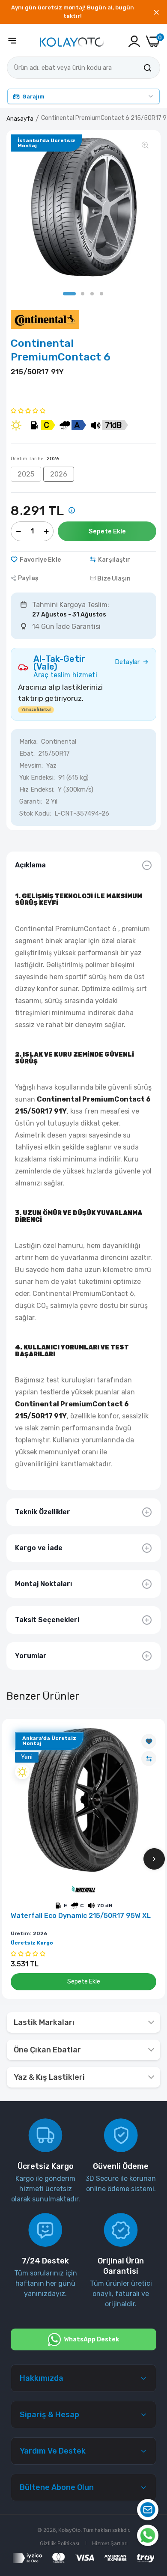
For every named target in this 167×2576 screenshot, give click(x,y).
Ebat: (27, 753)
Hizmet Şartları (110, 2543)
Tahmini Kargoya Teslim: (71, 605)
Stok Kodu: (35, 813)
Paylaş (28, 578)
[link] (149, 1741)
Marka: (28, 742)
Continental (59, 742)
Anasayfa (20, 119)
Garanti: (31, 801)
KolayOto (69, 2530)
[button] (28, 410)
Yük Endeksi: (37, 777)
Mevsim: (31, 765)
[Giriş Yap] (134, 41)
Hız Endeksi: (37, 789)
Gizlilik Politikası (60, 2543)
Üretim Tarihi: (35, 459)
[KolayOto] (72, 41)
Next (154, 1859)
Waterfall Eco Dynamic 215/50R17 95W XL (81, 1916)
